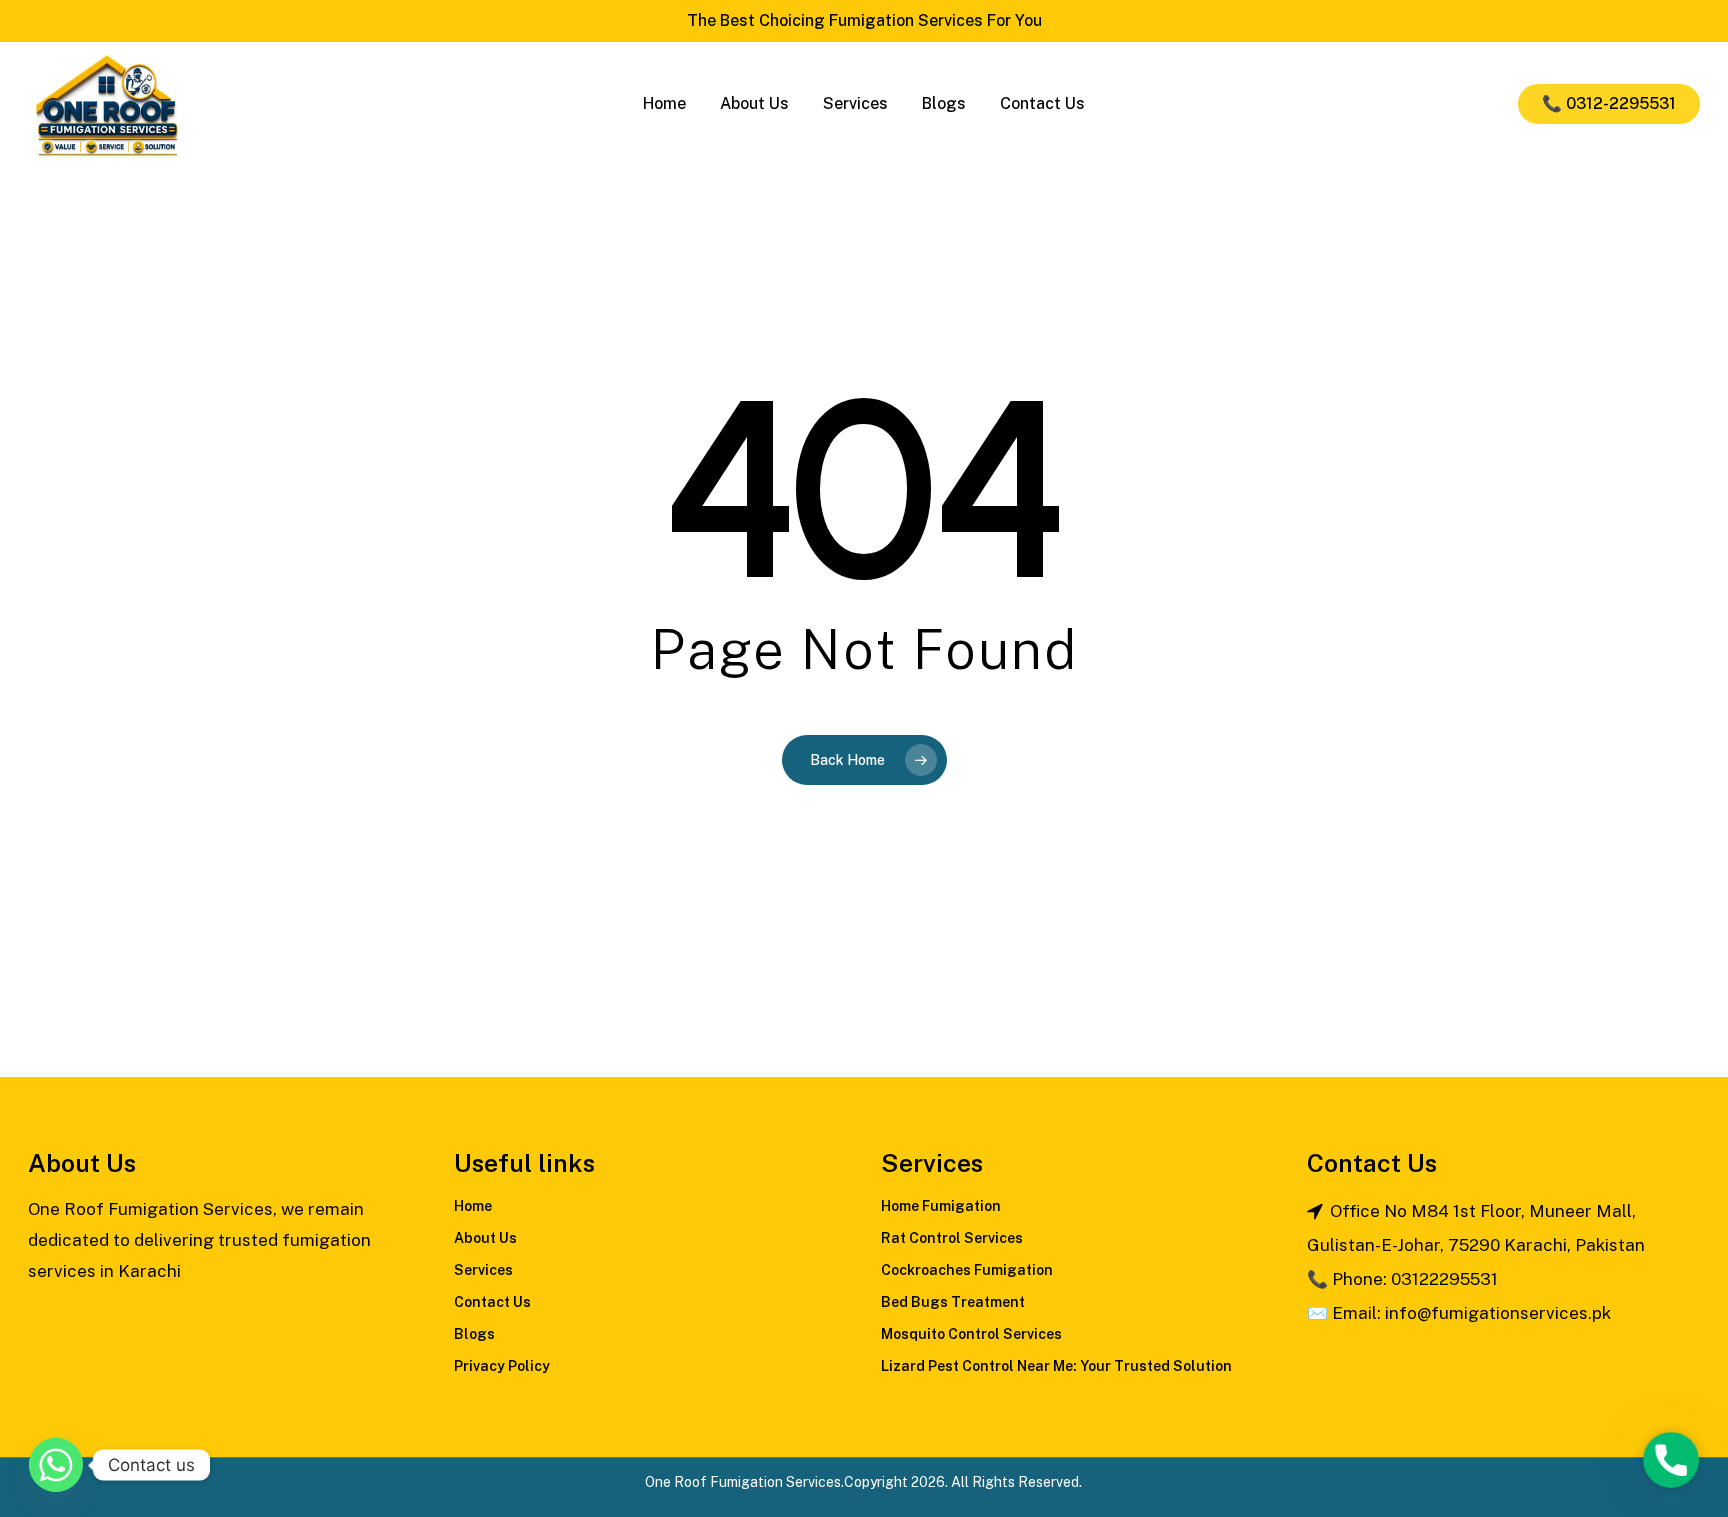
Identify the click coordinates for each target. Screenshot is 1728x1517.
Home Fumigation (941, 1206)
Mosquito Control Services (971, 1334)
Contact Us (492, 1302)
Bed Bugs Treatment (953, 1302)
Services (483, 1270)
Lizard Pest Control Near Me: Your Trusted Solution (1056, 1366)
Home (473, 1206)
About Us (485, 1238)
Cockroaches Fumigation (967, 1270)
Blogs (474, 1334)
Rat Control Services (952, 1238)
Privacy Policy (502, 1366)
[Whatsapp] (56, 1465)
